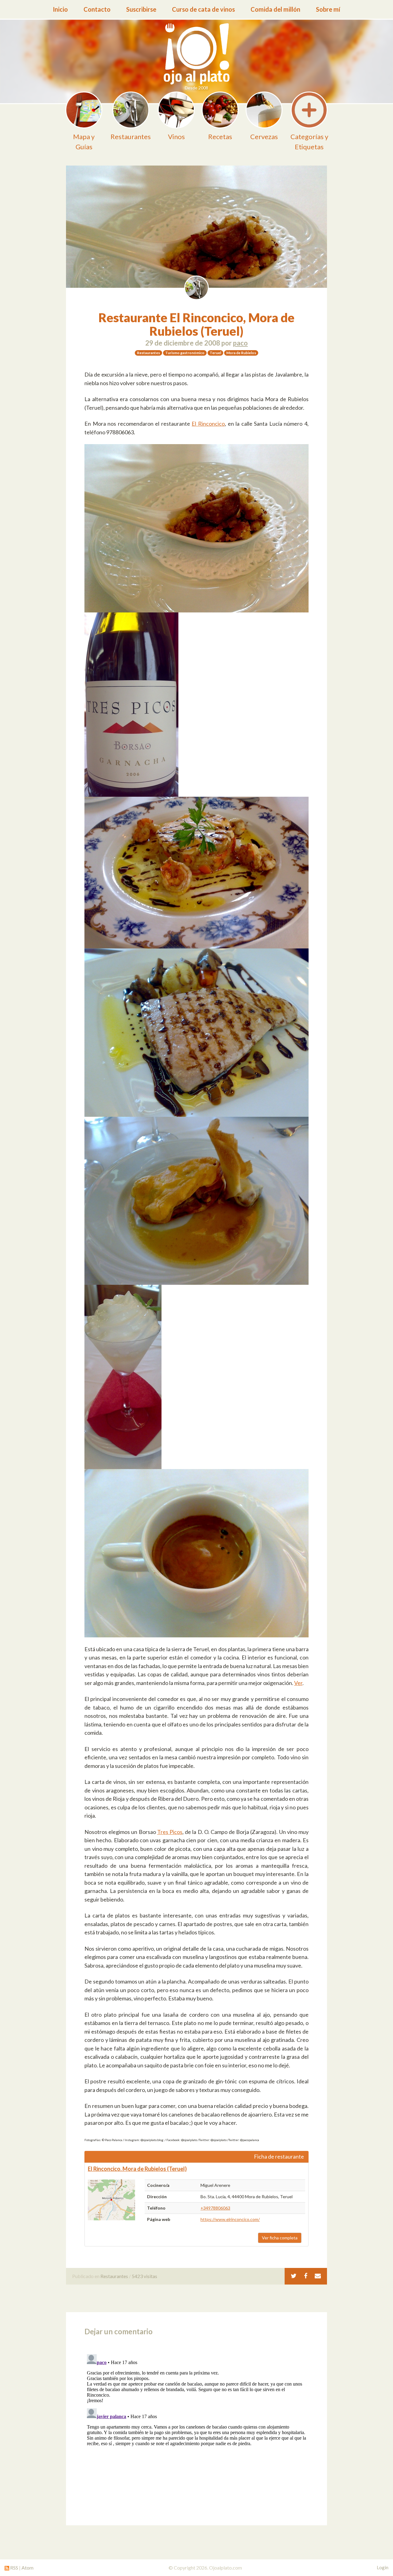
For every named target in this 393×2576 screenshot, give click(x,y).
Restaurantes (114, 2276)
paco (240, 343)
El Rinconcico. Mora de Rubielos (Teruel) (137, 2169)
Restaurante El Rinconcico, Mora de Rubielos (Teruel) (196, 324)
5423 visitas (144, 2276)
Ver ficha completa (280, 2238)
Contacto (97, 9)
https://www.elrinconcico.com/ (230, 2219)
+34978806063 (215, 2208)
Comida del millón (275, 9)
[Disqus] (196, 2429)
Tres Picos (170, 1832)
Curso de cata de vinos (203, 9)
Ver (298, 1683)
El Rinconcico (208, 424)
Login (383, 2567)
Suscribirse (141, 9)
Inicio (60, 9)
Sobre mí (328, 9)
